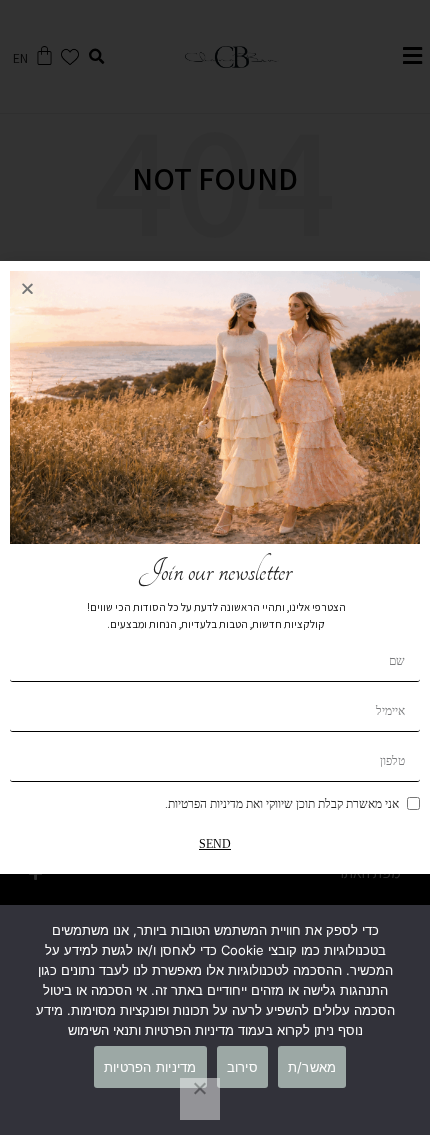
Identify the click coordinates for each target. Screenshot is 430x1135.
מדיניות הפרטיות (150, 1067)
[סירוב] (200, 1099)
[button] (27, 288)
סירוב (242, 1067)
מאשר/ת (312, 1067)
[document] (215, 567)
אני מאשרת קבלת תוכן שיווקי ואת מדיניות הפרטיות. (282, 804)
